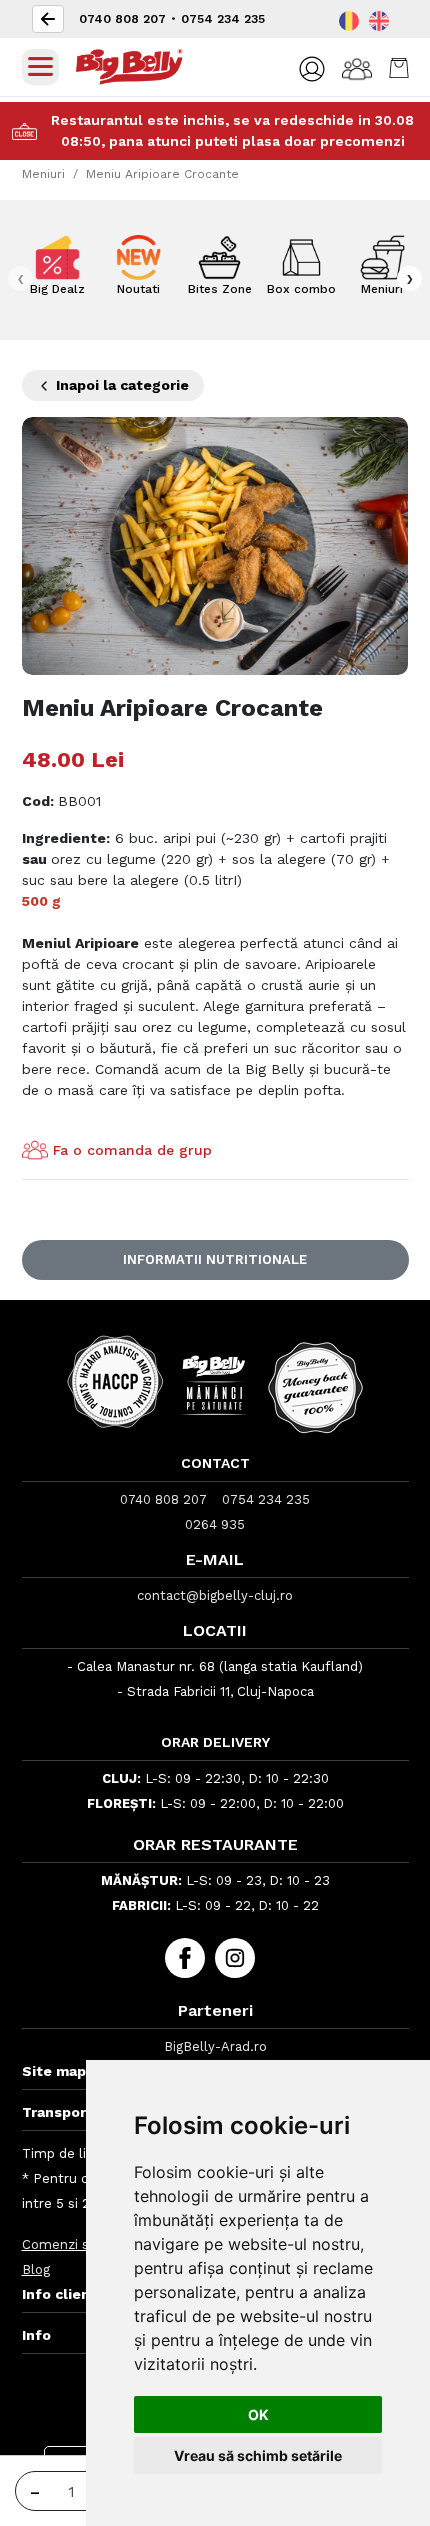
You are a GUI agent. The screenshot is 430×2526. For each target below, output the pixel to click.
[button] (312, 69)
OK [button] (258, 2414)
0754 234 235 (223, 19)
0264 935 (215, 1524)
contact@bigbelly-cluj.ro (215, 1595)
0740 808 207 (122, 19)
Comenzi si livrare (78, 2244)
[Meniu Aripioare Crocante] (215, 544)
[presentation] (20, 278)
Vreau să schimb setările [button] (258, 2455)
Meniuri (43, 174)
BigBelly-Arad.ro (215, 2046)
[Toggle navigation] (40, 67)
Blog (36, 2269)
